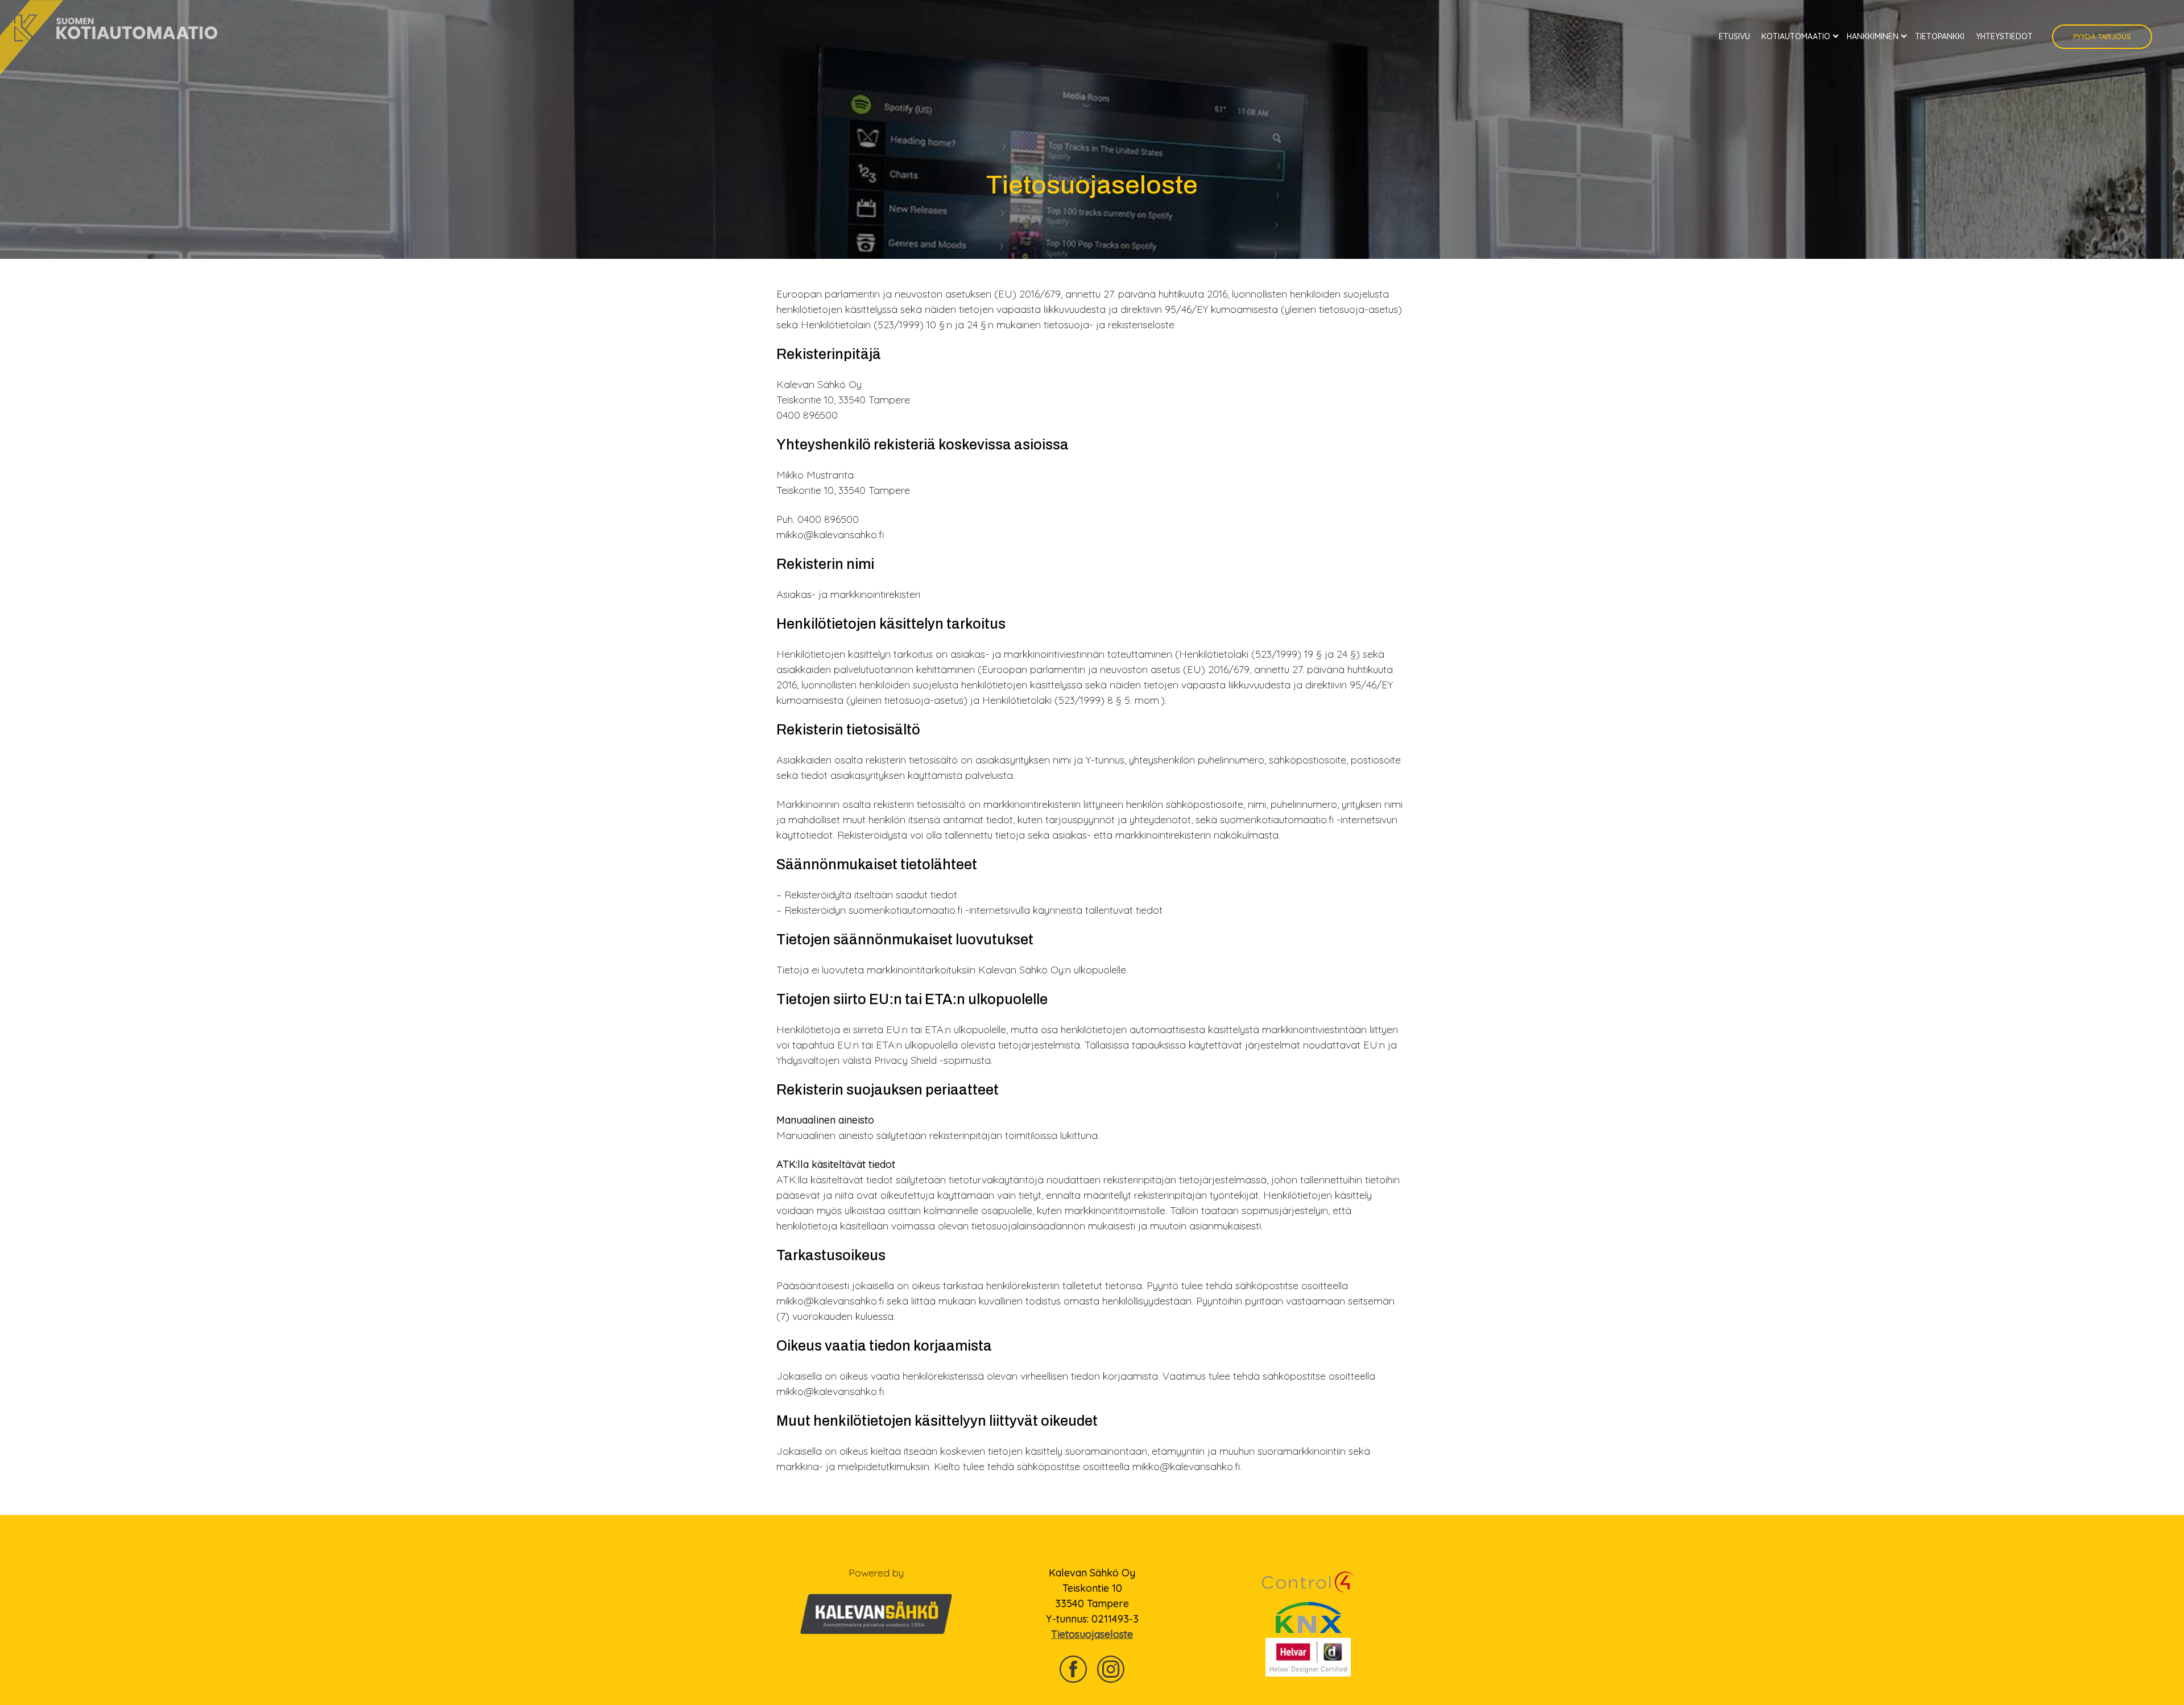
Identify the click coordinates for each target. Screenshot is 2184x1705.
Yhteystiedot (2004, 36)
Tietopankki (1940, 36)
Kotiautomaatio (1796, 36)
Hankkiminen (1873, 36)
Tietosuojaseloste (1092, 1634)
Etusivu (1734, 36)
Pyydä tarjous (2102, 36)
